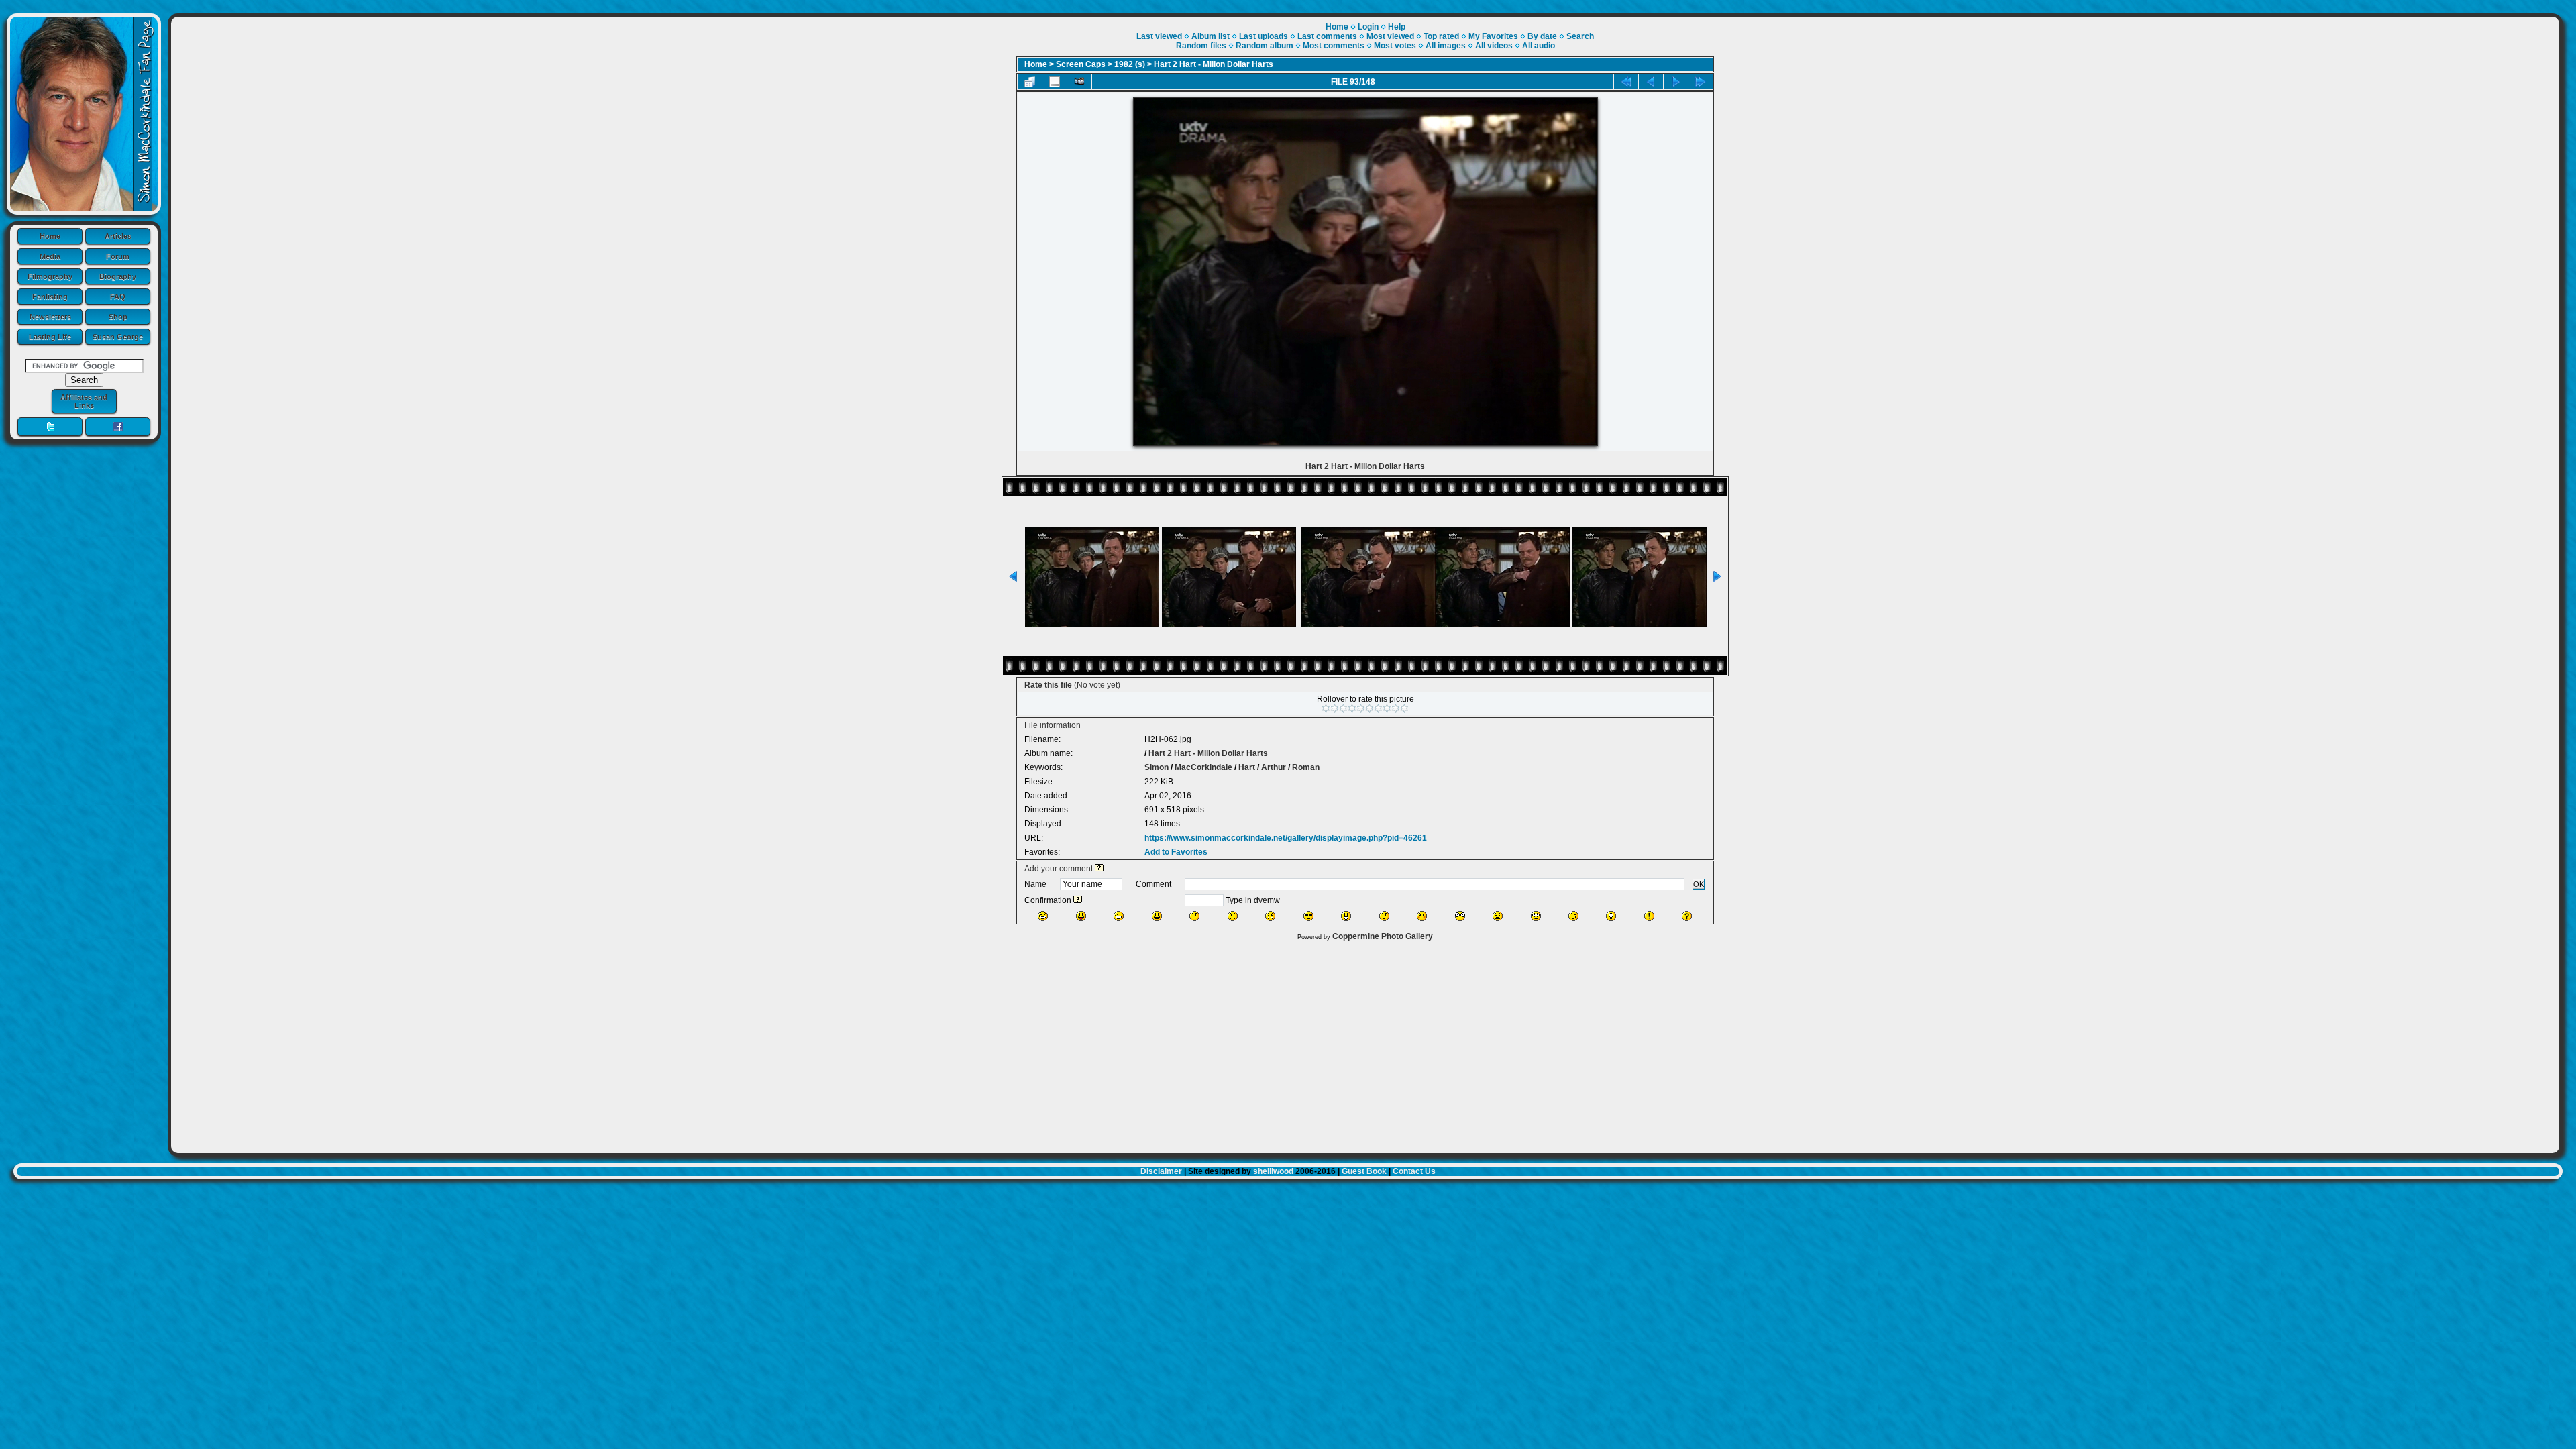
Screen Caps (1081, 64)
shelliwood (1273, 1171)
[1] (1326, 708)
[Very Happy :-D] (1119, 916)
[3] (1343, 708)
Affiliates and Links (84, 401)
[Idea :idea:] (1611, 916)
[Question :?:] (1687, 916)
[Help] (1099, 869)
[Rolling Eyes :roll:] (1536, 916)
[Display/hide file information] (1055, 82)
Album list (1211, 36)
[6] (1370, 708)
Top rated (1441, 36)
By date (1542, 36)
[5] (1361, 708)
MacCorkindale (1203, 767)
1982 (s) (1130, 64)
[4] (1352, 708)
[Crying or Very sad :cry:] (1270, 916)
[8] (1387, 708)
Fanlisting (50, 297)
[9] (1396, 708)
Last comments (1327, 36)
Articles (118, 236)
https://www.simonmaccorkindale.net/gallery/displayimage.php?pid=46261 (1286, 838)
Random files (1201, 46)
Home (50, 236)
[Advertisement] (1365, 1044)
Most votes (1395, 46)
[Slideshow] (1079, 82)
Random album (1265, 46)
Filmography (50, 276)
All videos (1494, 46)
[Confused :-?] (1384, 916)
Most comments (1334, 46)
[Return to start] (1626, 82)
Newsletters (50, 317)
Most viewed (1390, 36)
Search (1580, 36)
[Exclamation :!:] (1649, 916)
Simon (1157, 767)
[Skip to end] (1701, 82)
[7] (1378, 708)
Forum (118, 256)
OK (1699, 884)
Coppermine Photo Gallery (1383, 936)
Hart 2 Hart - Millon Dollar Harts (1214, 64)
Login (1368, 27)
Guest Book (1364, 1171)
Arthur (1274, 767)
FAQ (118, 297)
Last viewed (1159, 36)
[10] (1404, 708)
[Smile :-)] (1157, 916)
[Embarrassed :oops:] (1422, 916)
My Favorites (1493, 36)
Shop (118, 317)
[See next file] (1676, 82)
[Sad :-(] (1233, 916)
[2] (1335, 708)
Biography (118, 276)
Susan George (118, 337)
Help (1397, 27)
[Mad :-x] (1498, 916)
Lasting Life (50, 337)
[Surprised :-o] (1346, 916)
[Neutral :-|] (1194, 916)
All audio (1539, 46)
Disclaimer (1161, 1171)
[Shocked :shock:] (1460, 916)
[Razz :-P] (1081, 916)
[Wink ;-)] (1573, 916)
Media (50, 256)
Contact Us (1414, 1171)
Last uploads (1264, 36)
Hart (1247, 767)
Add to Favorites (1176, 852)
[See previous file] (1651, 82)
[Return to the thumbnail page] (1030, 82)
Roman (1306, 767)
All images (1446, 46)
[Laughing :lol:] (1043, 916)
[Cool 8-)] (1308, 916)
